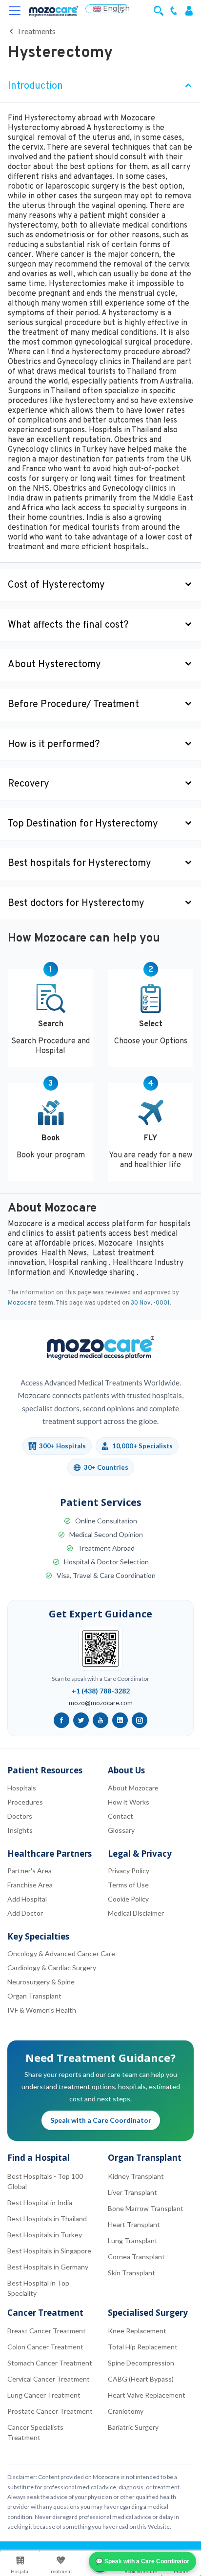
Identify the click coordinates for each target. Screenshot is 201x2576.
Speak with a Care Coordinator (101, 2120)
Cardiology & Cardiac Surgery (52, 1968)
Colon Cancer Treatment (45, 2347)
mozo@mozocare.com (101, 1703)
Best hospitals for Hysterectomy (80, 864)
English (115, 9)
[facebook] (61, 1720)
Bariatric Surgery (133, 2427)
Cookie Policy (128, 1899)
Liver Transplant (132, 2192)
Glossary (121, 1830)
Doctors (20, 1816)
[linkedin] (120, 1720)
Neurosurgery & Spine (41, 1982)
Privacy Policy (129, 1871)
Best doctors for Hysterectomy (76, 904)
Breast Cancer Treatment (47, 2331)
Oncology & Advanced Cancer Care (61, 1953)
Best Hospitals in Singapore (49, 2251)
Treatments (35, 31)
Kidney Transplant (136, 2176)
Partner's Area (30, 1871)
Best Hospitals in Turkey (45, 2235)
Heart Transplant (134, 2224)
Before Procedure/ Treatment (73, 705)
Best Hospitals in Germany (48, 2267)
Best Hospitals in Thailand (47, 2219)
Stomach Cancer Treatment (50, 2363)
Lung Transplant (133, 2240)
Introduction (35, 86)
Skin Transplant (131, 2273)
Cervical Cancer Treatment (49, 2379)
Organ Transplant (34, 1996)
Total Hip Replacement (143, 2347)
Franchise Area (30, 1885)
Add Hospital (27, 1899)
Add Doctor (25, 1913)
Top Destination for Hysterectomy (83, 824)
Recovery (29, 784)
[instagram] (140, 1720)
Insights (20, 1830)
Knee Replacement (137, 2331)
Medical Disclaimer (136, 1913)
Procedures (25, 1802)
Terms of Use (128, 1885)
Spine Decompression (141, 2363)
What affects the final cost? (68, 625)
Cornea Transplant (136, 2257)
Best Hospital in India (40, 2202)
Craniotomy (126, 2411)
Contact (121, 1816)
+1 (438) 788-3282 (101, 1691)
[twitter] (81, 1720)
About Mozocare (133, 1788)
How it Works (129, 1802)
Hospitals (22, 1788)
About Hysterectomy (54, 665)
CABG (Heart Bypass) (141, 2379)
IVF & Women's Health (42, 2010)
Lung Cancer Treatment (44, 2395)
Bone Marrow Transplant (146, 2208)
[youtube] (100, 1720)
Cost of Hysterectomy (56, 585)
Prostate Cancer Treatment (50, 2411)
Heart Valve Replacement (147, 2395)
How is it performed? (54, 745)
